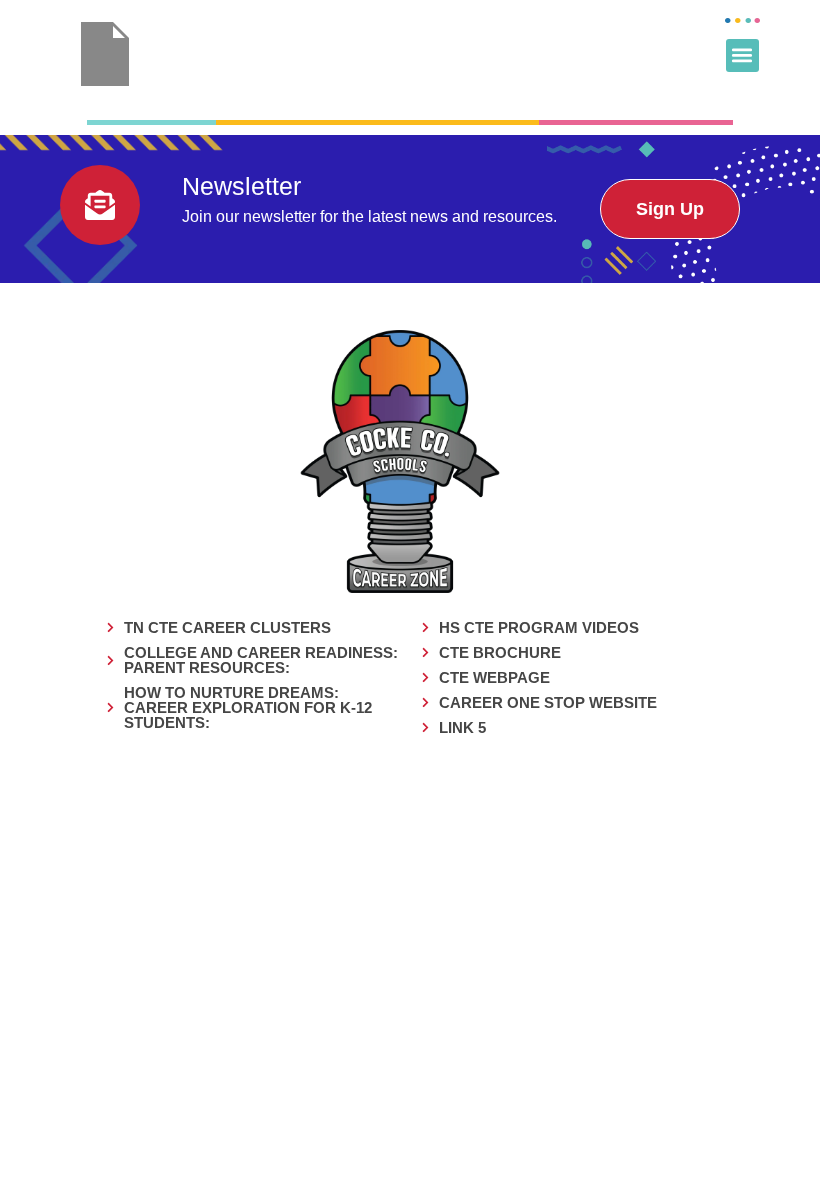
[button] (742, 55)
